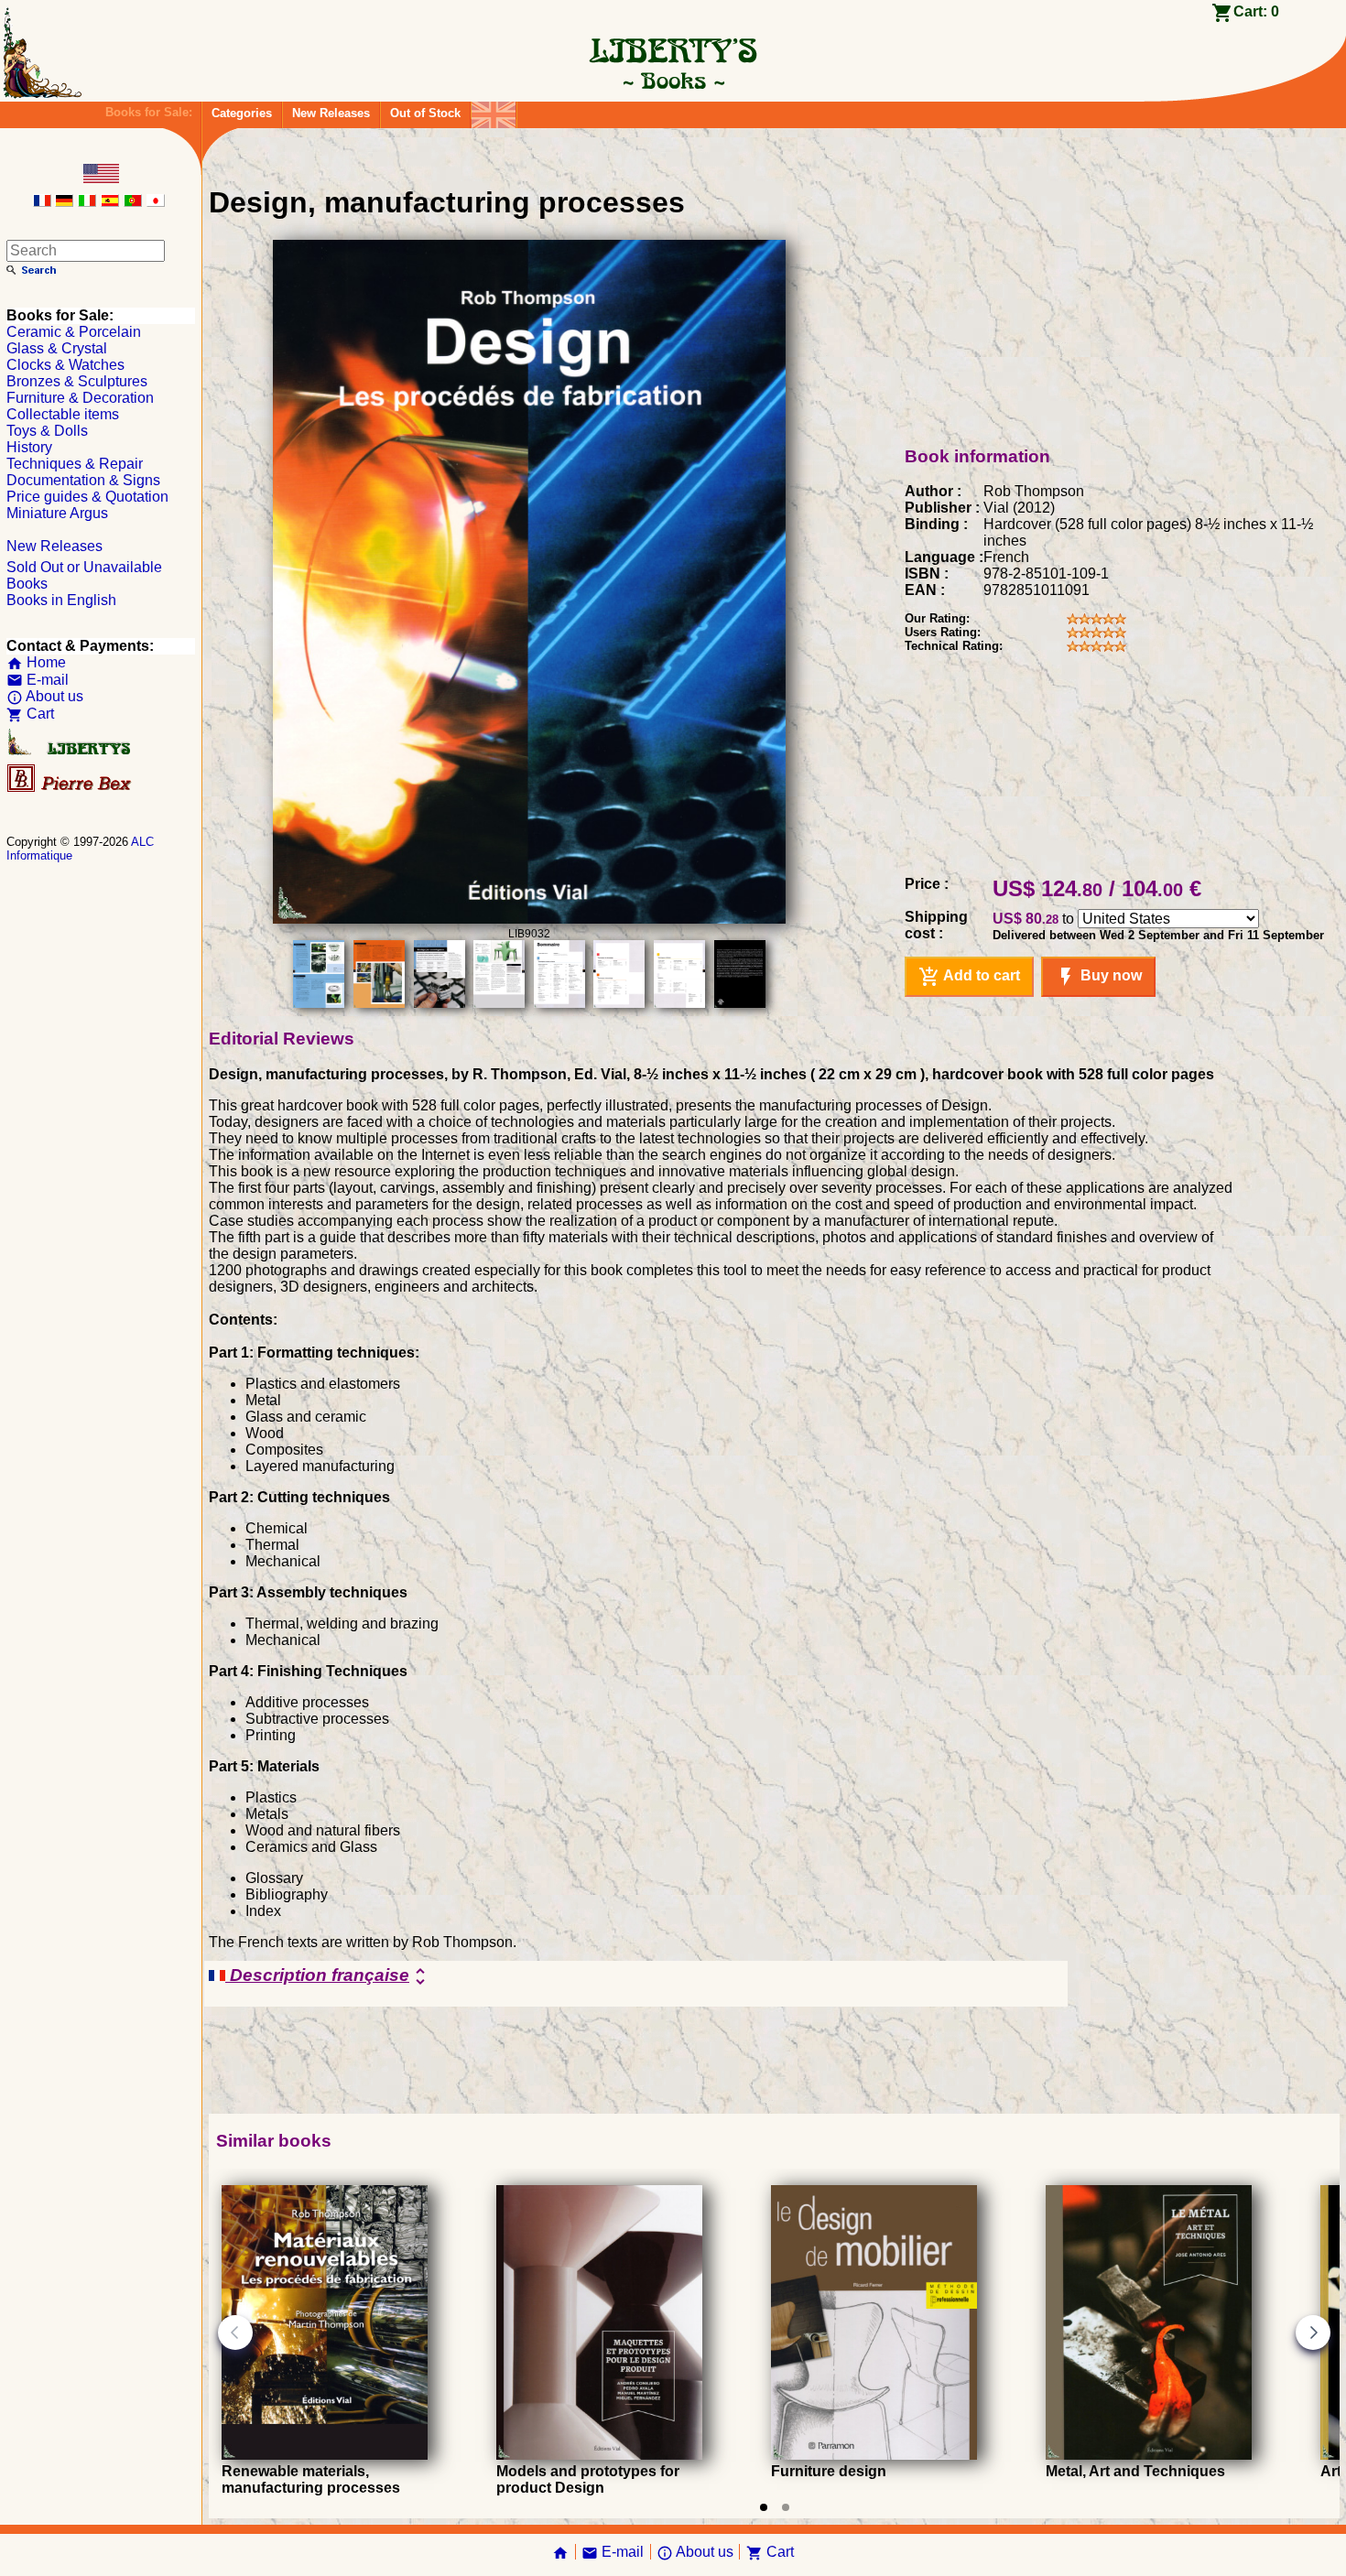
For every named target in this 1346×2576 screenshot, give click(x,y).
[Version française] (42, 202)
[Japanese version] (156, 202)
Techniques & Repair (75, 464)
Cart (30, 714)
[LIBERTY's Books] (673, 81)
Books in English (61, 600)
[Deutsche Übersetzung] (64, 202)
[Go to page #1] (764, 2507)
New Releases (331, 113)
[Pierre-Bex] (71, 788)
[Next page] (1313, 2332)
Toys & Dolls (47, 431)
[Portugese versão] (133, 202)
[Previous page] (235, 2332)
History (29, 447)
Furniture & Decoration (80, 398)
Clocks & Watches (65, 365)
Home (36, 662)
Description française (328, 1976)
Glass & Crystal (57, 348)
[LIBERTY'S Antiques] (71, 751)
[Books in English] (494, 110)
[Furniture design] (874, 2455)
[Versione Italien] (87, 202)
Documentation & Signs (83, 480)
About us (45, 696)
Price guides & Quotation (87, 497)
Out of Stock (425, 113)
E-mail (38, 680)
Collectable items (63, 414)
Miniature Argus (57, 513)
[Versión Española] (110, 202)
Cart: (1256, 11)
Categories (242, 113)
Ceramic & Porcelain (74, 332)
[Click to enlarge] (529, 919)
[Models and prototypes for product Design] (599, 2455)
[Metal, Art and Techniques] (1149, 2455)
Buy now (1098, 977)
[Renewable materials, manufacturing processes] (325, 2455)
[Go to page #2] (786, 2507)
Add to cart (969, 977)
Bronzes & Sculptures (77, 381)
